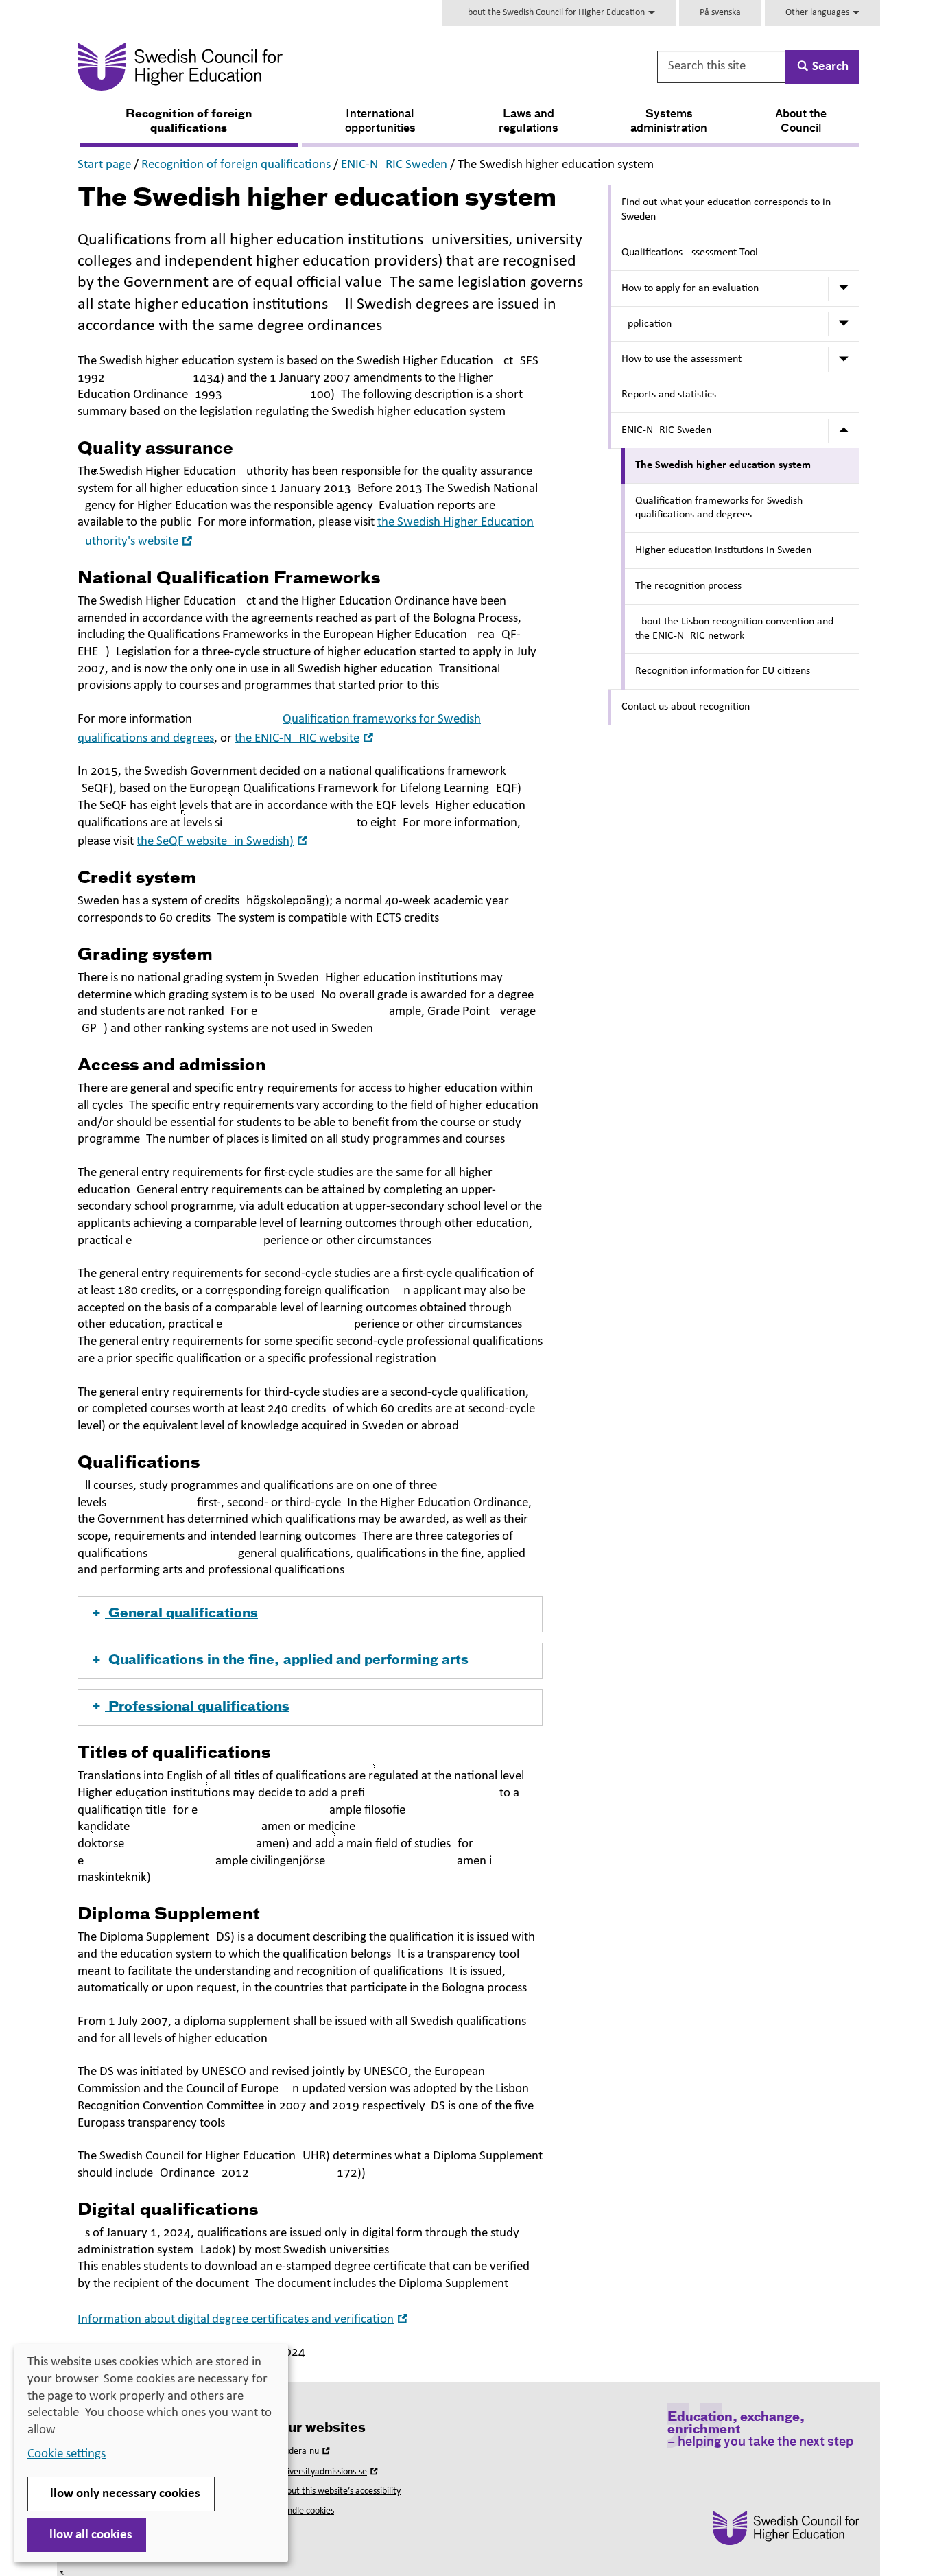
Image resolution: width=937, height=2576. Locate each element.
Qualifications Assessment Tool (690, 253)
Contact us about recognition (686, 707)
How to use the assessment (681, 359)
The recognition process (688, 586)
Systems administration (669, 122)
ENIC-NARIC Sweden (394, 165)
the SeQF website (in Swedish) (224, 842)
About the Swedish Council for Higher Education (555, 13)
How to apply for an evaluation (690, 288)
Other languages (818, 13)
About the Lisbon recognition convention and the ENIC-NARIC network (734, 629)
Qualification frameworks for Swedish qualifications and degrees (719, 508)
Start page (104, 165)
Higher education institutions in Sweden (723, 550)
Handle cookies (305, 2511)
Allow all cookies (87, 2535)
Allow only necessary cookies (121, 2494)
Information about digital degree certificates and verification (244, 2320)
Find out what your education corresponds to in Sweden (726, 210)
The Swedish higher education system (723, 465)
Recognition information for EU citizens (723, 671)
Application (647, 324)
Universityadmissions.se (329, 2472)
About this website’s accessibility (339, 2491)
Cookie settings (67, 2454)
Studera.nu (305, 2451)
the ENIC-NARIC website (306, 739)
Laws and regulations (529, 122)
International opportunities (380, 122)
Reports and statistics (669, 395)
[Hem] (315, 67)
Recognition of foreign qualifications (189, 122)
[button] (310, 1614)
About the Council (801, 122)
